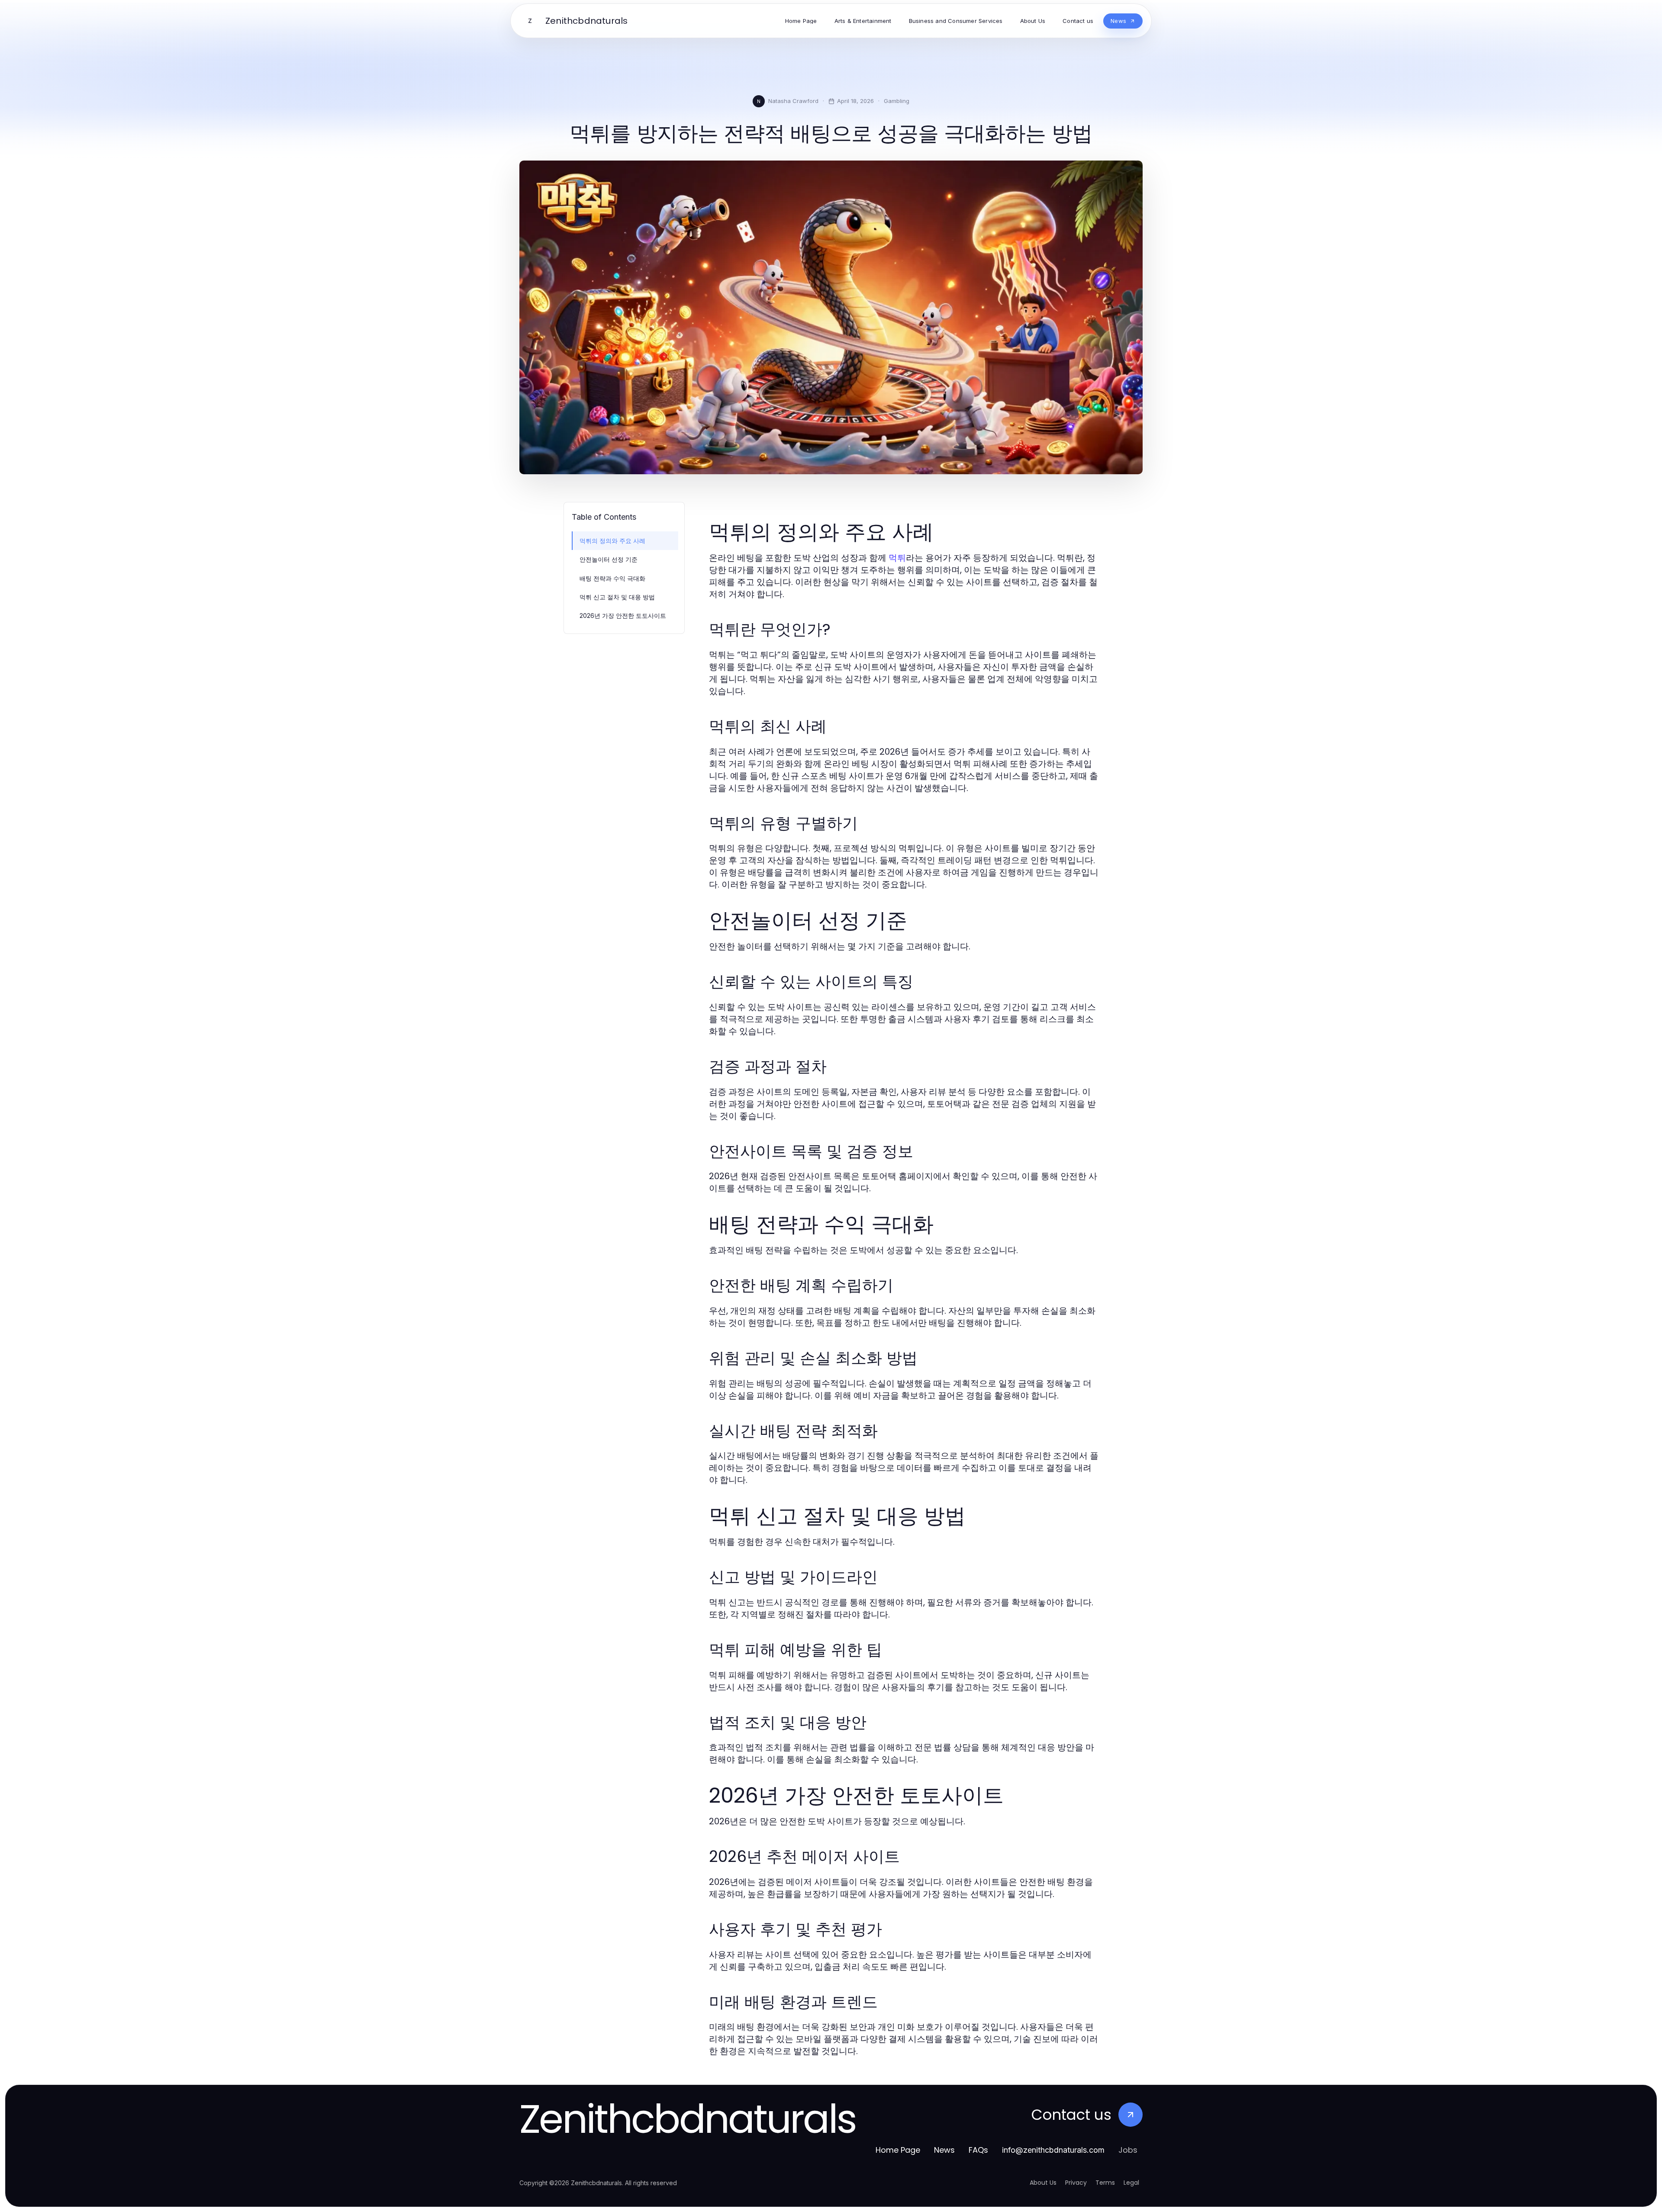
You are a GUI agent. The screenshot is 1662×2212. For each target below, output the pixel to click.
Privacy (1076, 2183)
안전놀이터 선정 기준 (609, 559)
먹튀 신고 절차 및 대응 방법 (617, 597)
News (944, 2150)
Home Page (898, 2150)
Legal (1131, 2183)
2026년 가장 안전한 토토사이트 (623, 616)
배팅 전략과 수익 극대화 (612, 578)
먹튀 (897, 558)
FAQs (978, 2150)
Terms (1105, 2183)
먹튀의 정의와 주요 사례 (612, 541)
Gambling (897, 101)
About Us (1043, 2183)
